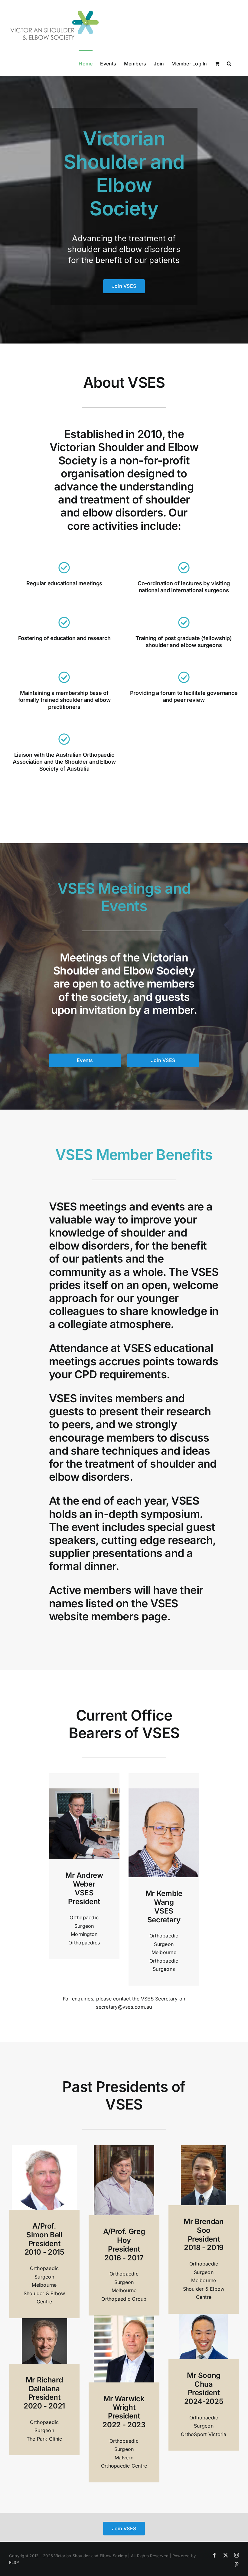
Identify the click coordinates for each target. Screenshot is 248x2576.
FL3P (14, 2562)
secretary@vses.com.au (124, 2007)
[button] (229, 63)
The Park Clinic (44, 2439)
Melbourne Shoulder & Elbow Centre (44, 2293)
